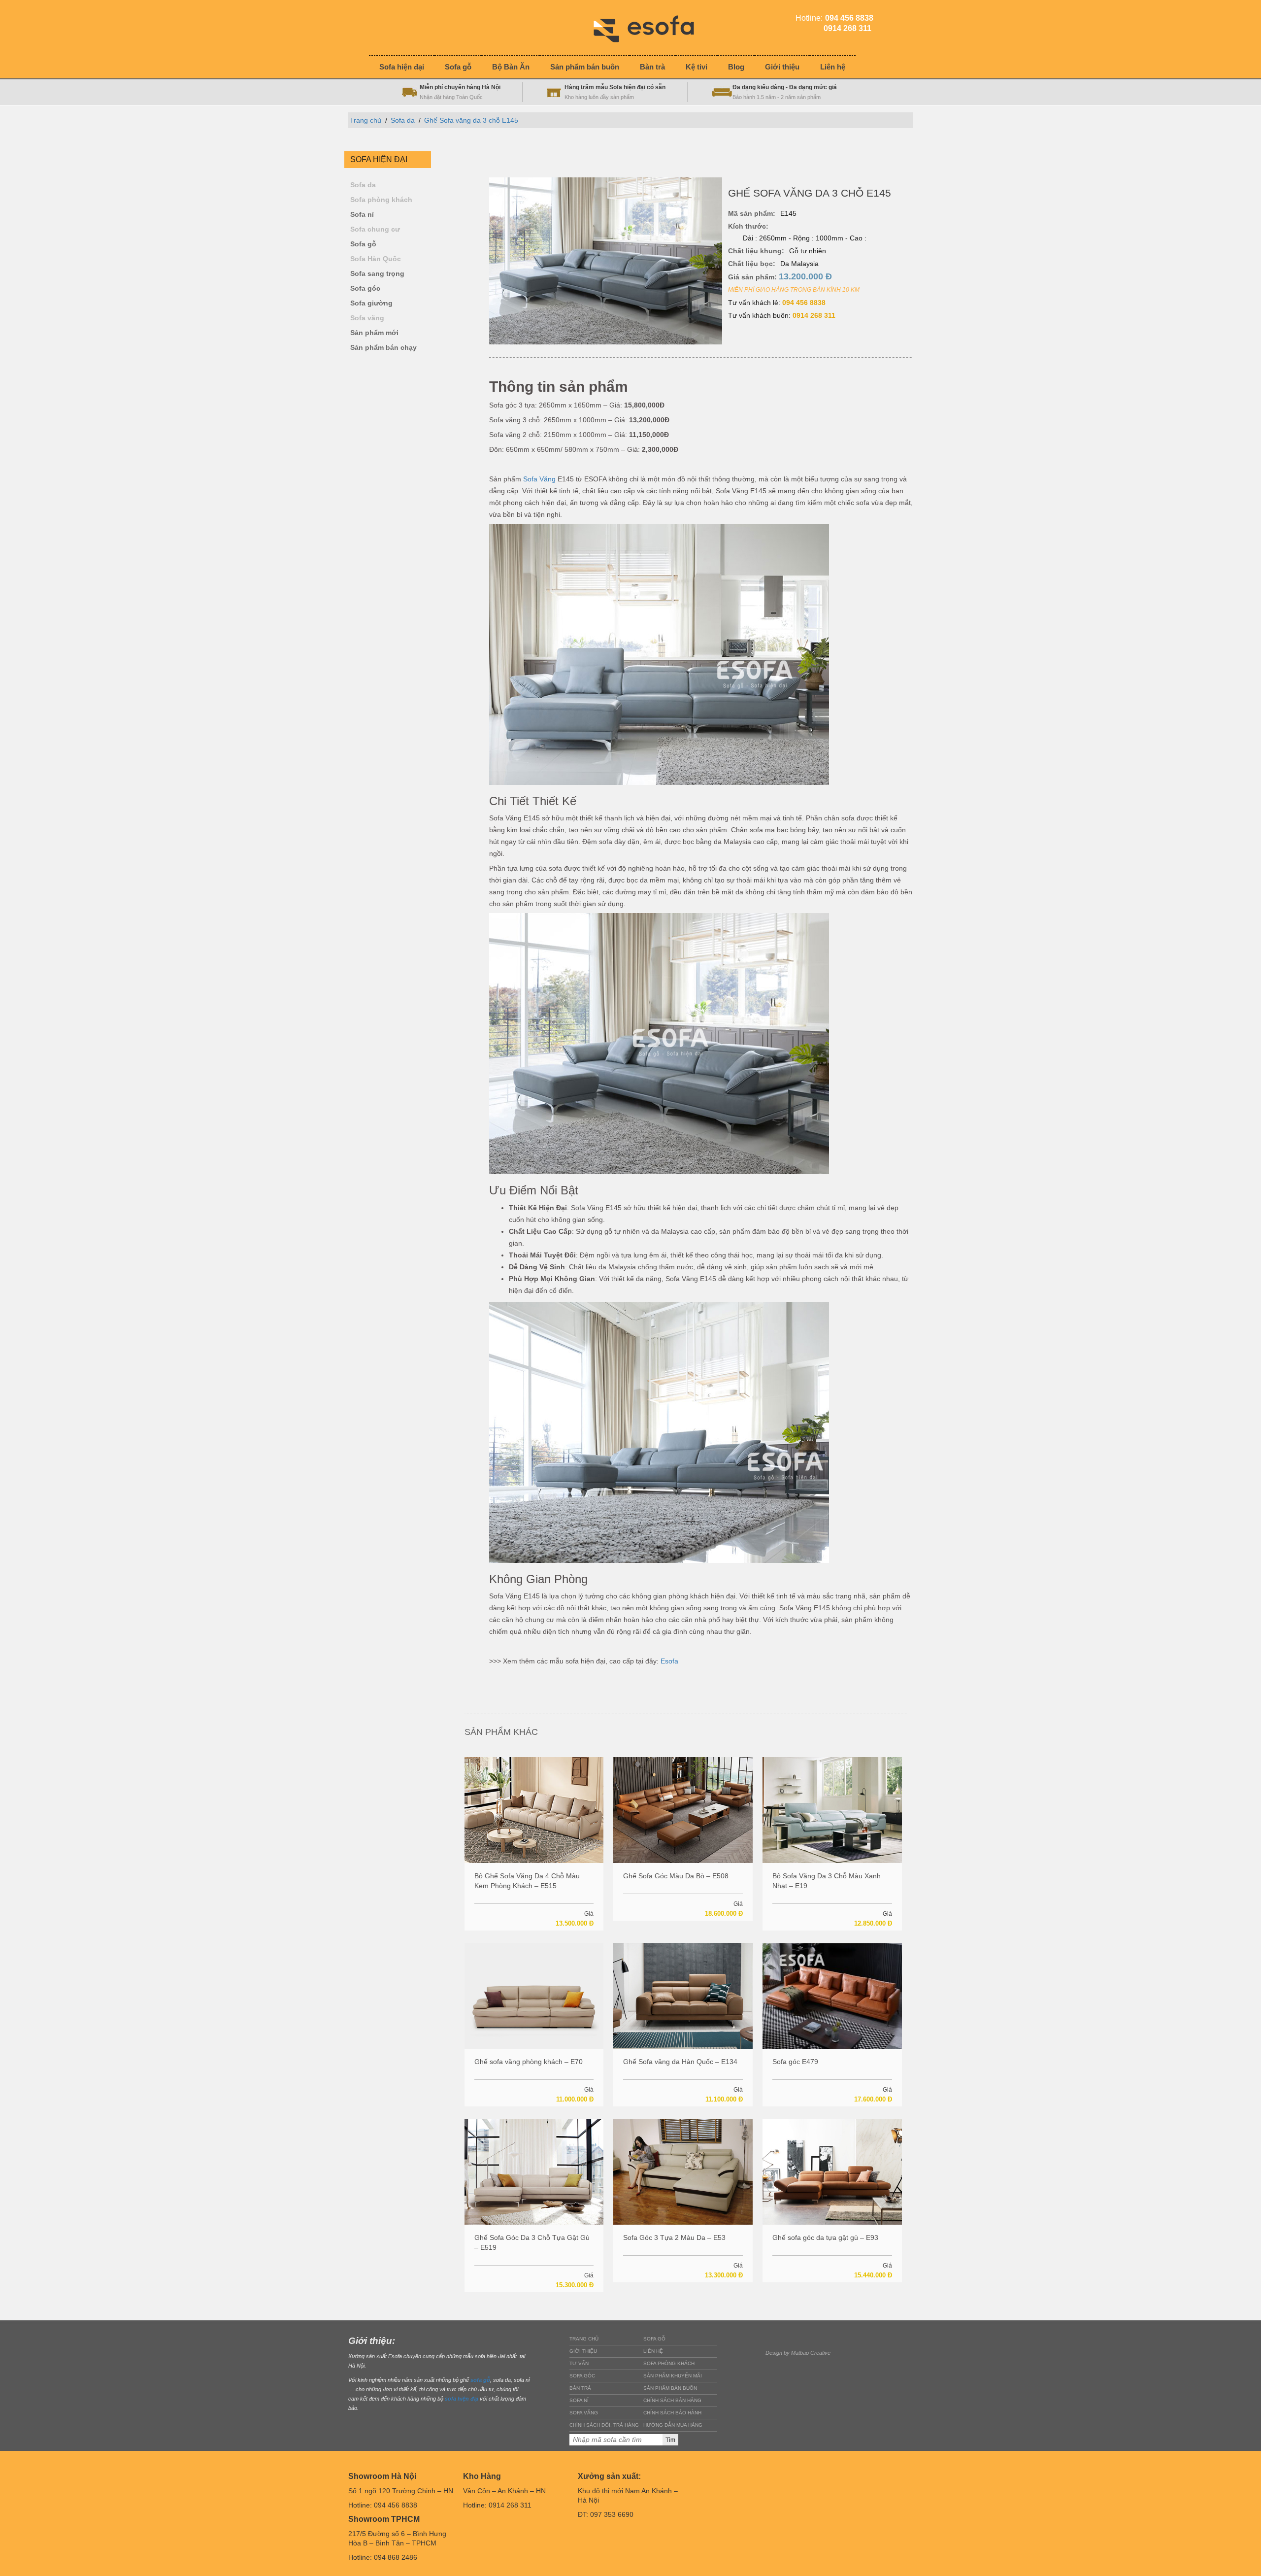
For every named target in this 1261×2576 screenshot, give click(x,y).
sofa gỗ (480, 2380)
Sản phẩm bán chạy (383, 348)
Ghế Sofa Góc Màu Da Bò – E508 (676, 1876)
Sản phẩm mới (374, 333)
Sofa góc (365, 288)
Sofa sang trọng (377, 274)
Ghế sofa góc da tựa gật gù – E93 (825, 2237)
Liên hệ (653, 2351)
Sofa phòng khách (381, 200)
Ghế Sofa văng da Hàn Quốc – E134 (680, 2062)
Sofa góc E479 (795, 2062)
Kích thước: (748, 226)
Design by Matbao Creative (798, 2353)
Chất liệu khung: (756, 251)
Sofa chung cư (375, 229)
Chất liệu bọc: (752, 264)
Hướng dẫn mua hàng (673, 2425)
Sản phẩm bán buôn (670, 2388)
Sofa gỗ (363, 244)
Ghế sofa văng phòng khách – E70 (529, 2062)
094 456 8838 (804, 303)
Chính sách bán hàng (672, 2400)
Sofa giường (371, 303)
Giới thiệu (583, 2351)
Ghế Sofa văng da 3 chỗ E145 (471, 120)
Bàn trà (580, 2388)
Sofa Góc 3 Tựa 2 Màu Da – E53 (674, 2237)
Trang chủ (365, 120)
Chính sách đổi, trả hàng (604, 2425)
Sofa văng (367, 318)
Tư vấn (579, 2363)
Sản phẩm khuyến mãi (673, 2376)
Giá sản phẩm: (780, 276)
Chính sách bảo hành (672, 2413)
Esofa (669, 1661)
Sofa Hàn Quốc (376, 259)
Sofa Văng (539, 479)
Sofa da (403, 120)
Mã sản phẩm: (752, 213)
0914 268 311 (814, 315)
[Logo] (651, 27)
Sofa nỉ (362, 215)
